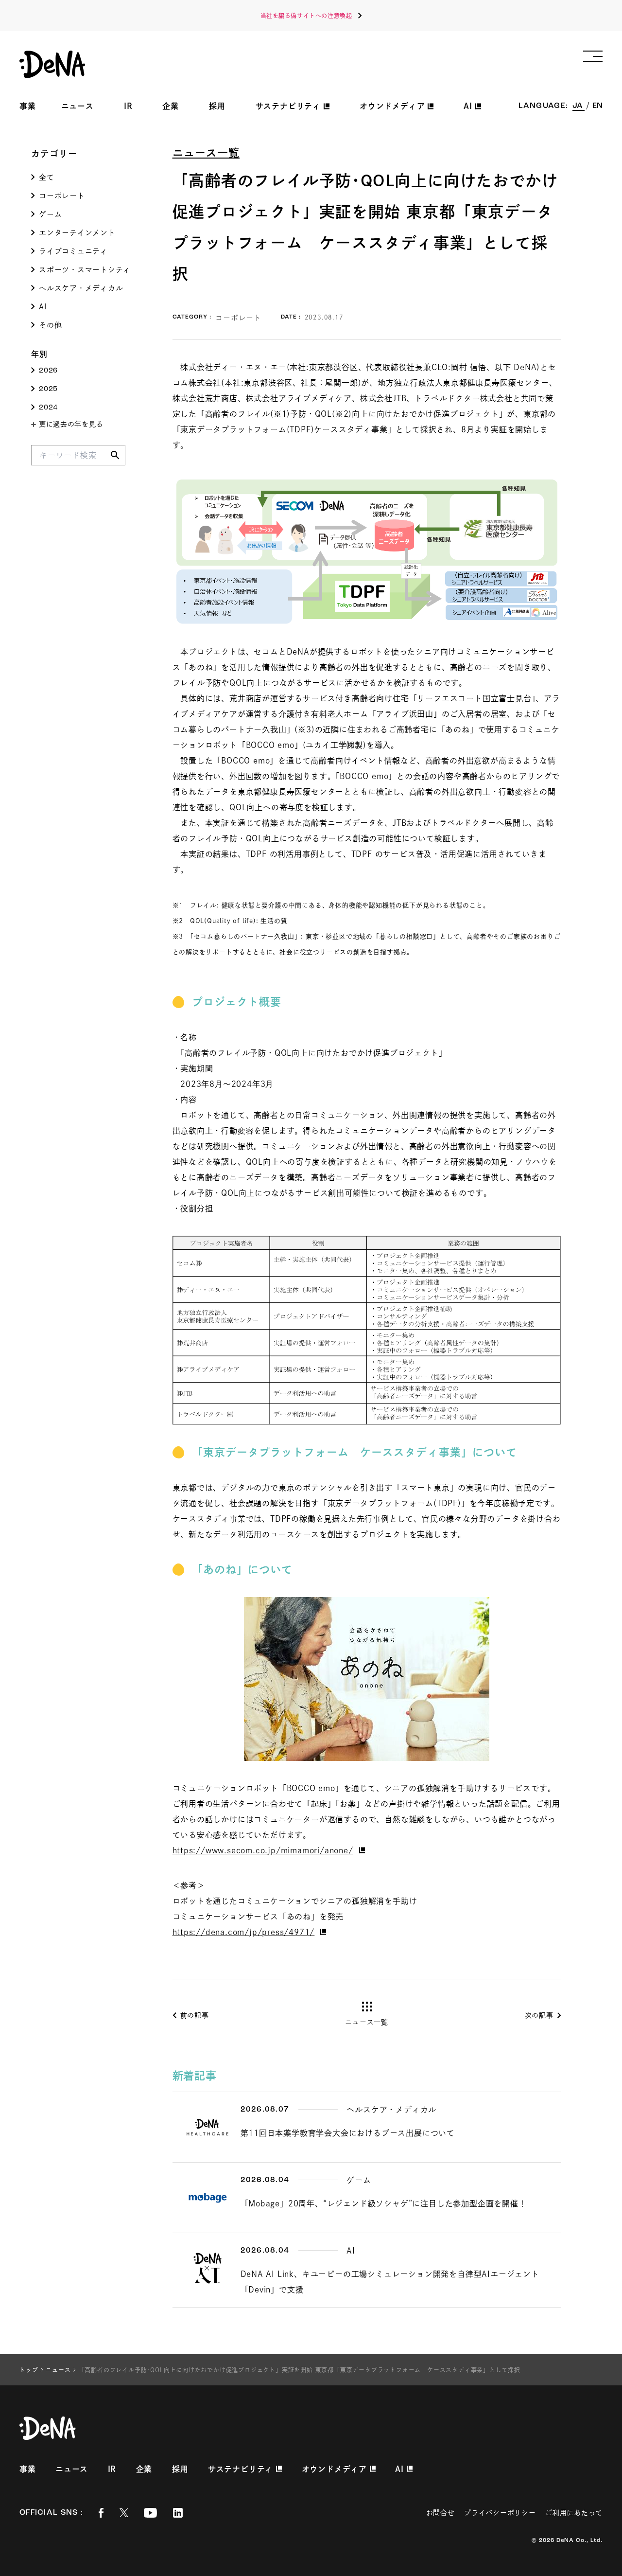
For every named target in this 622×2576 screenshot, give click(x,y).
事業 (28, 106)
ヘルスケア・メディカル (81, 288)
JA (579, 106)
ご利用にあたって (574, 2513)
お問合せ (441, 2513)
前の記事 (195, 2015)
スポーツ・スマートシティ (85, 270)
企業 (171, 106)
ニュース (78, 106)
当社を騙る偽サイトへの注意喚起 (306, 16)
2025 (48, 389)
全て (47, 177)
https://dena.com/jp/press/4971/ (244, 1932)
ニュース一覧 (206, 153)
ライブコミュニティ (73, 251)
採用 (217, 106)
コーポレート (62, 196)
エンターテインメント (77, 233)
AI (43, 307)
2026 (48, 371)
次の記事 (539, 2015)
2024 (48, 408)
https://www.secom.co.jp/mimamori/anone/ (263, 1850)
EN (597, 106)
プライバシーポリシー (500, 2513)
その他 (50, 325)
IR (128, 106)
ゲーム (50, 214)
